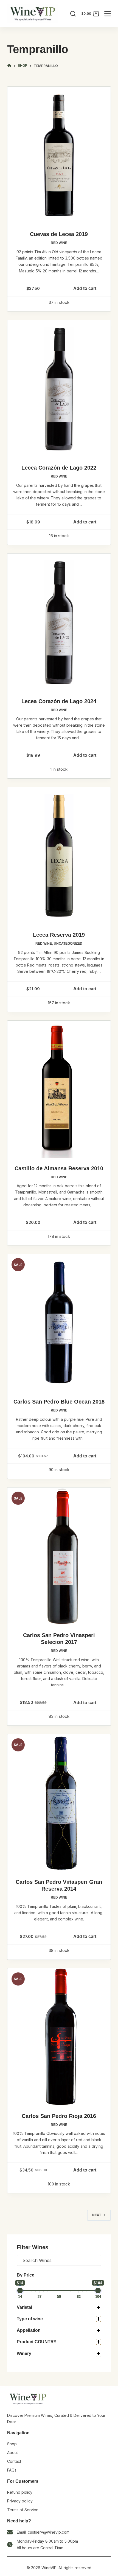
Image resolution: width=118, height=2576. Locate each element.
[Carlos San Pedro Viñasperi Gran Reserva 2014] (59, 1803)
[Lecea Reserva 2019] (59, 856)
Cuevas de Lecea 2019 (59, 234)
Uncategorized (68, 944)
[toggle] (99, 2307)
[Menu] (108, 14)
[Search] (73, 14)
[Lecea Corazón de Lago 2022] (59, 389)
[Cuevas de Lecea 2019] (59, 155)
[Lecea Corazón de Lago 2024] (59, 622)
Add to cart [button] (85, 288)
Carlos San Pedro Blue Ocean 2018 (59, 1402)
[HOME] (9, 66)
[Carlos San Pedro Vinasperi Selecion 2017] (59, 1556)
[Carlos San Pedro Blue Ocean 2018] (59, 1323)
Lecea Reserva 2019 (59, 935)
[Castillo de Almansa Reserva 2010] (59, 1089)
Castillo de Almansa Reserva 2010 (59, 1168)
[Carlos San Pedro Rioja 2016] (59, 2037)
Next (97, 2215)
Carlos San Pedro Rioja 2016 (59, 2116)
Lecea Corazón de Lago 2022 (59, 468)
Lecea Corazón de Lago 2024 (59, 701)
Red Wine (59, 243)
